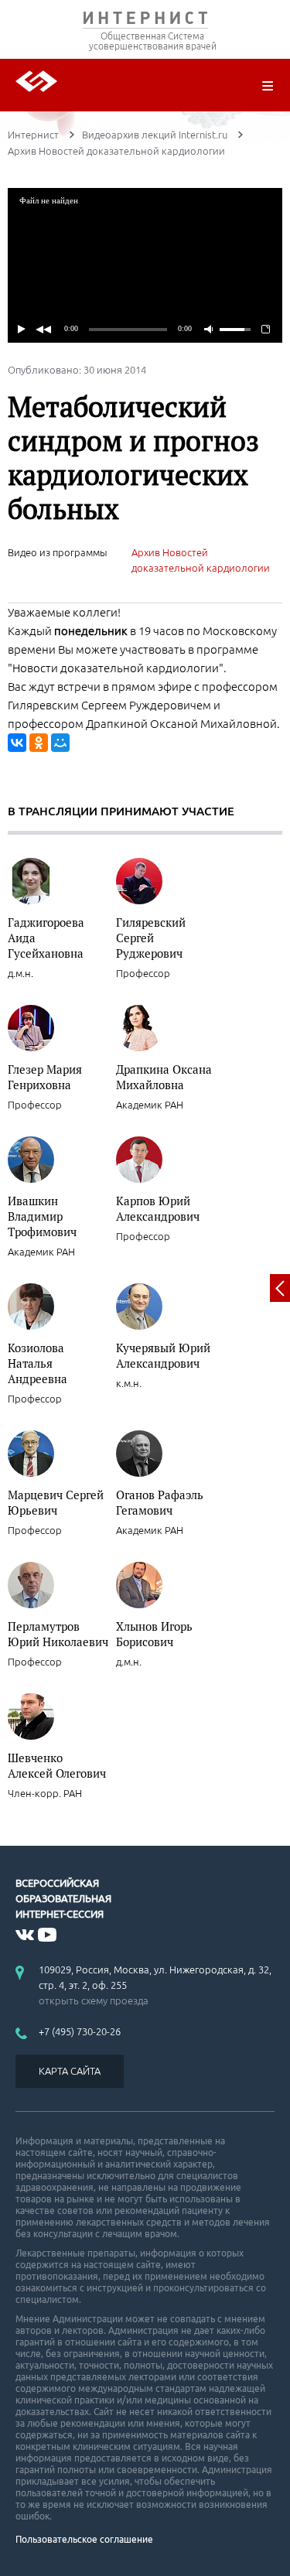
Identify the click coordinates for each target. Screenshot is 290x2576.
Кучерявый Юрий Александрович (163, 1355)
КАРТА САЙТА (70, 2071)
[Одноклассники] (39, 743)
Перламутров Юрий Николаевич (58, 1634)
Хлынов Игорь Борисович (154, 1634)
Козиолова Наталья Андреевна (38, 1363)
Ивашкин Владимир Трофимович (42, 1216)
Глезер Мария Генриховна (45, 1077)
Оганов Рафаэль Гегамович (160, 1502)
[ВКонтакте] (17, 743)
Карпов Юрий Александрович (158, 1208)
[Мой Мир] (60, 743)
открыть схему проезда (94, 2000)
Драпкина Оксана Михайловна (164, 1077)
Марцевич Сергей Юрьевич (56, 1502)
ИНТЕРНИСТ (145, 21)
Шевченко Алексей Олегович (57, 1765)
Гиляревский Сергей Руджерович (151, 938)
